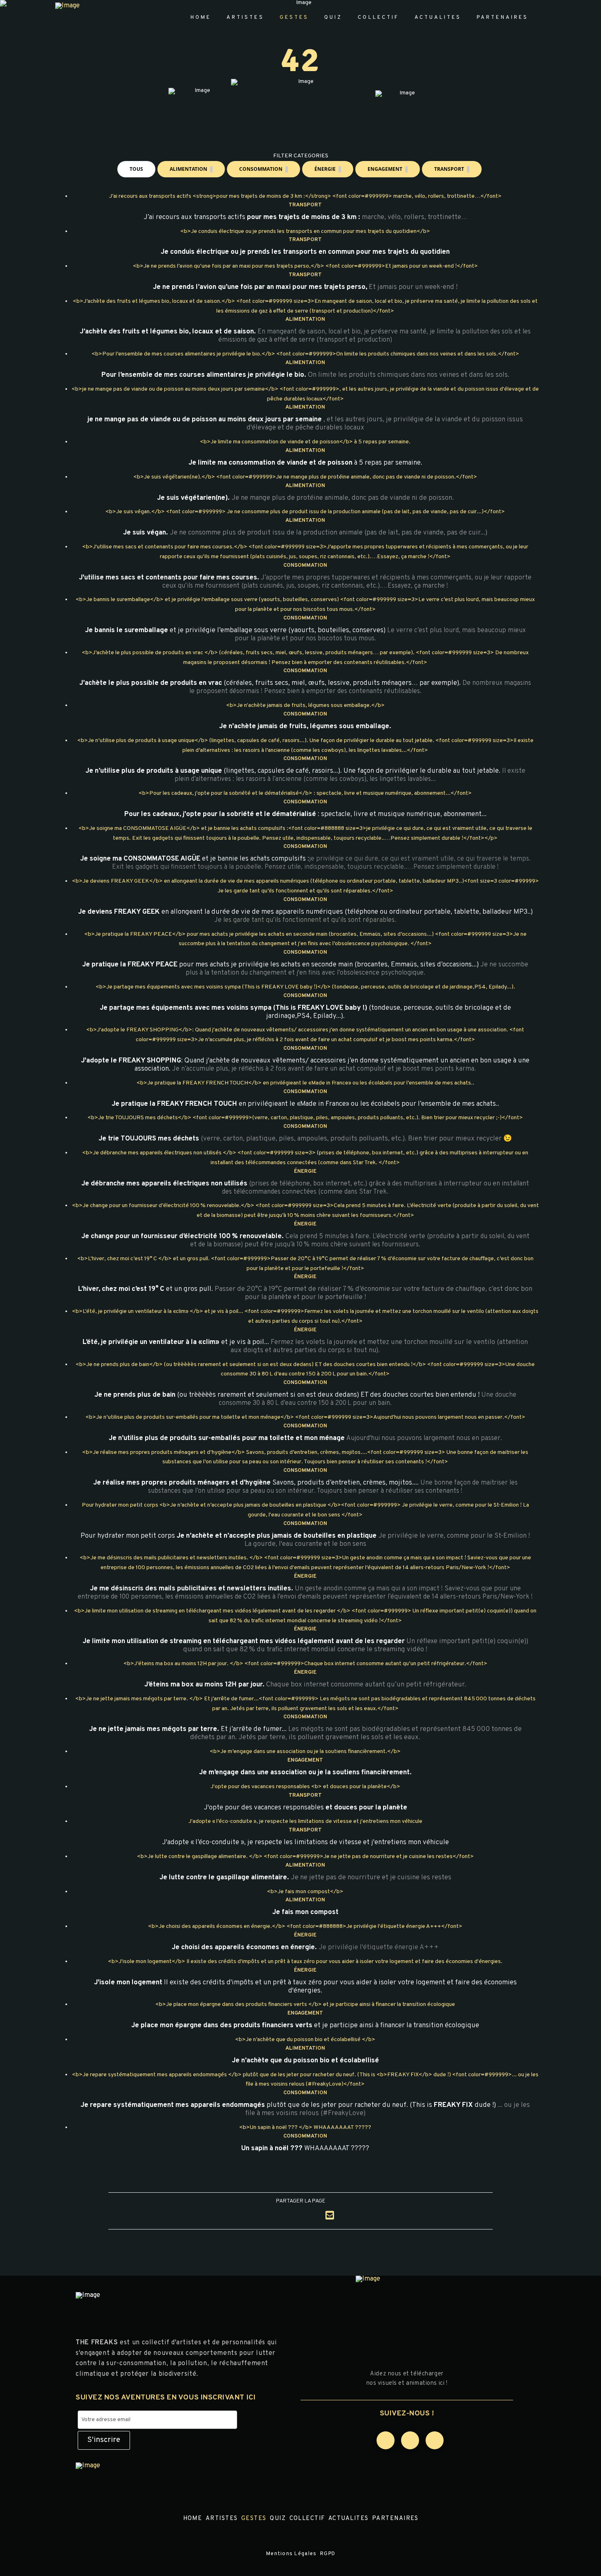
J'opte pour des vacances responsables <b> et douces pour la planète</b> (305, 1787)
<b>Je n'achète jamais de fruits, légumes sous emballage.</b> (305, 705)
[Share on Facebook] (271, 2216)
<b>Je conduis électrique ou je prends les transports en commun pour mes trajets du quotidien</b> (305, 231)
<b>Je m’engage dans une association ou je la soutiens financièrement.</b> (305, 1752)
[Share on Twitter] (291, 2216)
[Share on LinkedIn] (310, 2216)
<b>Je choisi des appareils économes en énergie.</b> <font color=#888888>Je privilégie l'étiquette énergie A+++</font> (305, 1926)
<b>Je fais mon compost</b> (305, 1892)
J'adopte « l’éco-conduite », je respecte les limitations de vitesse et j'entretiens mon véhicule (305, 1821)
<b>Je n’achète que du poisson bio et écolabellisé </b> (305, 2040)
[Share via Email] (330, 2215)
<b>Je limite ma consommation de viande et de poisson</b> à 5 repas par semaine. (305, 442)
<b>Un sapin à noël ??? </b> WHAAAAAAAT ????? (305, 2128)
